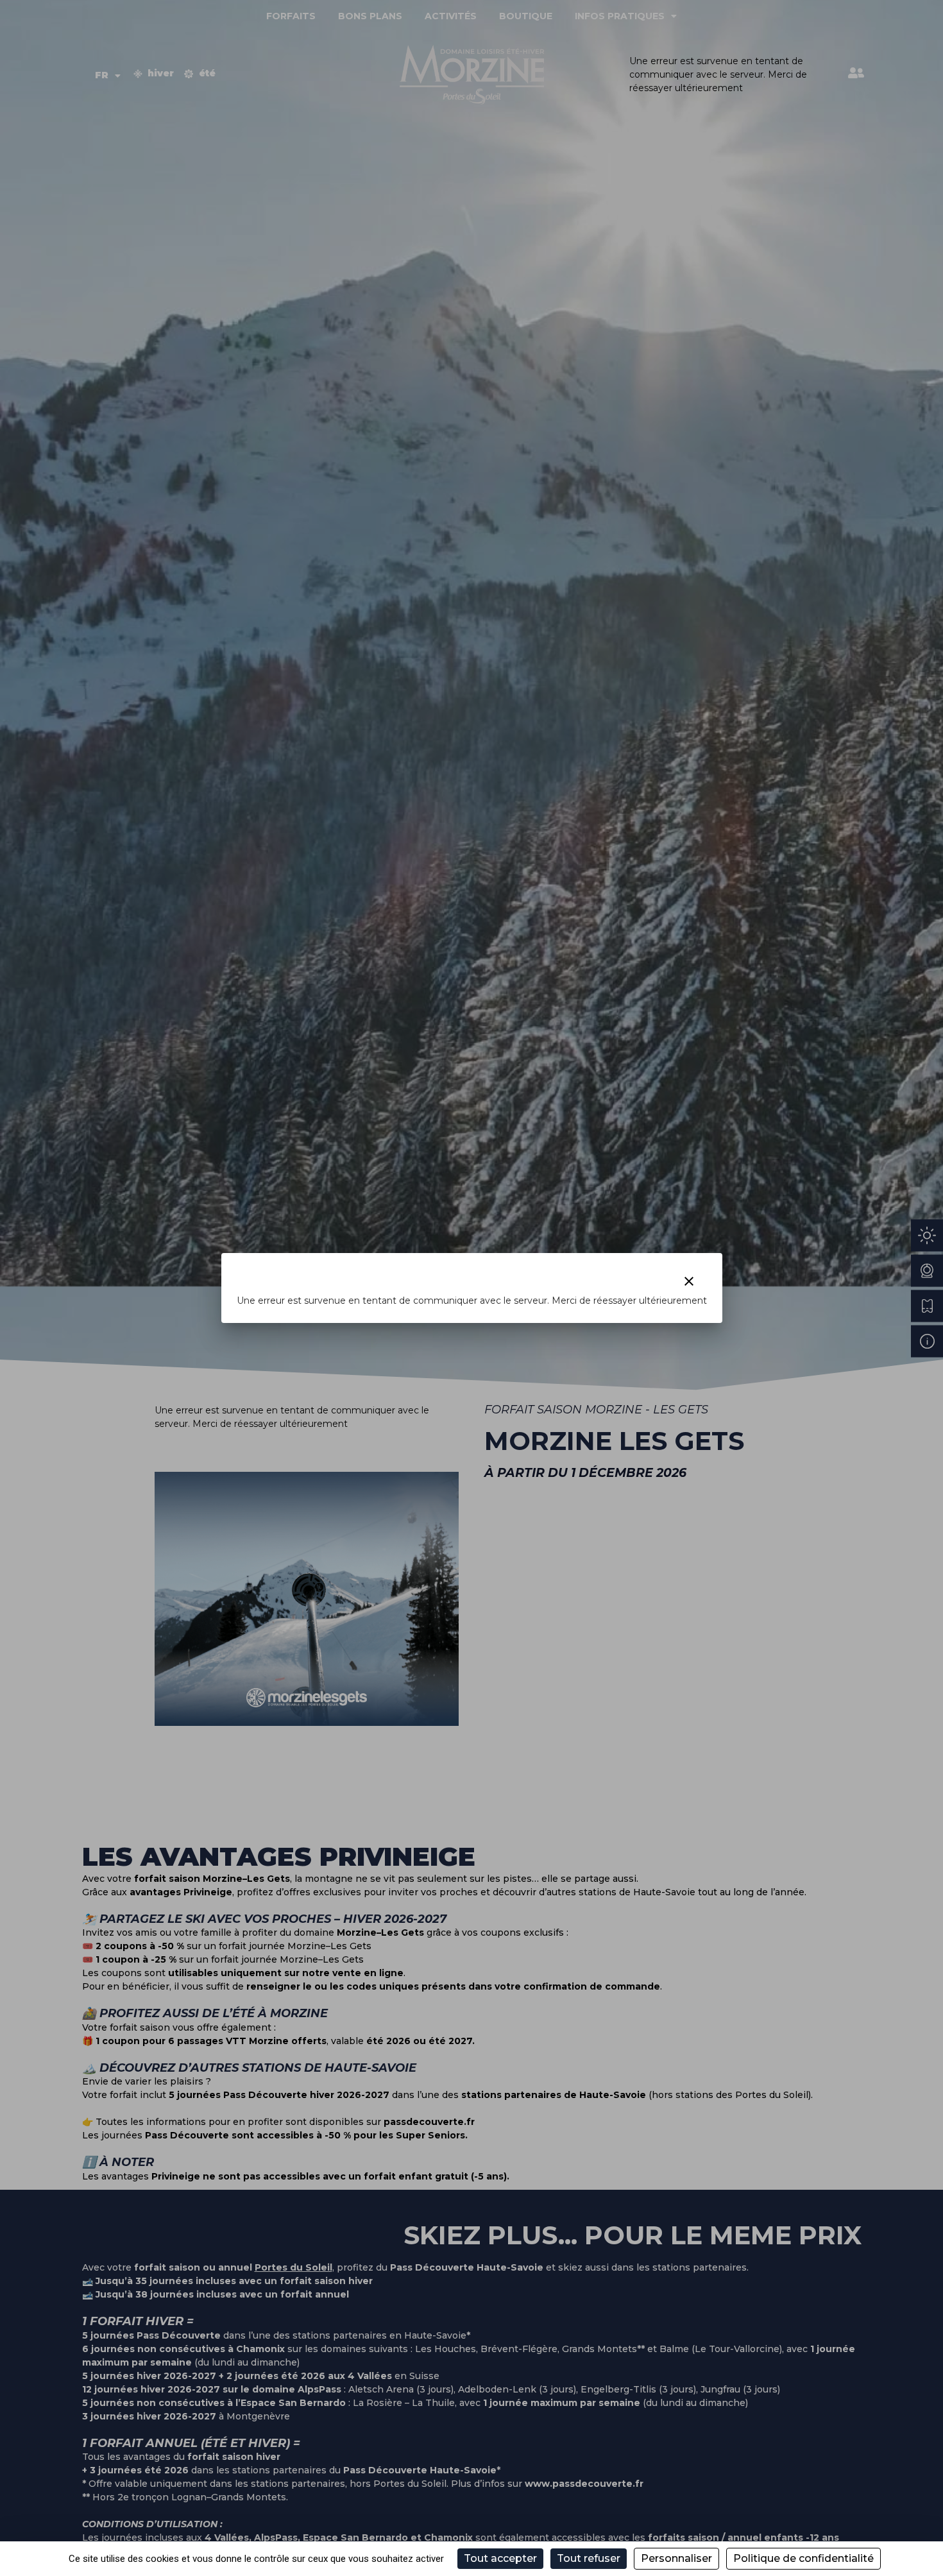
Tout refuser (589, 2558)
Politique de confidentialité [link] (803, 2558)
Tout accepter (500, 2558)
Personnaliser (676, 2558)
